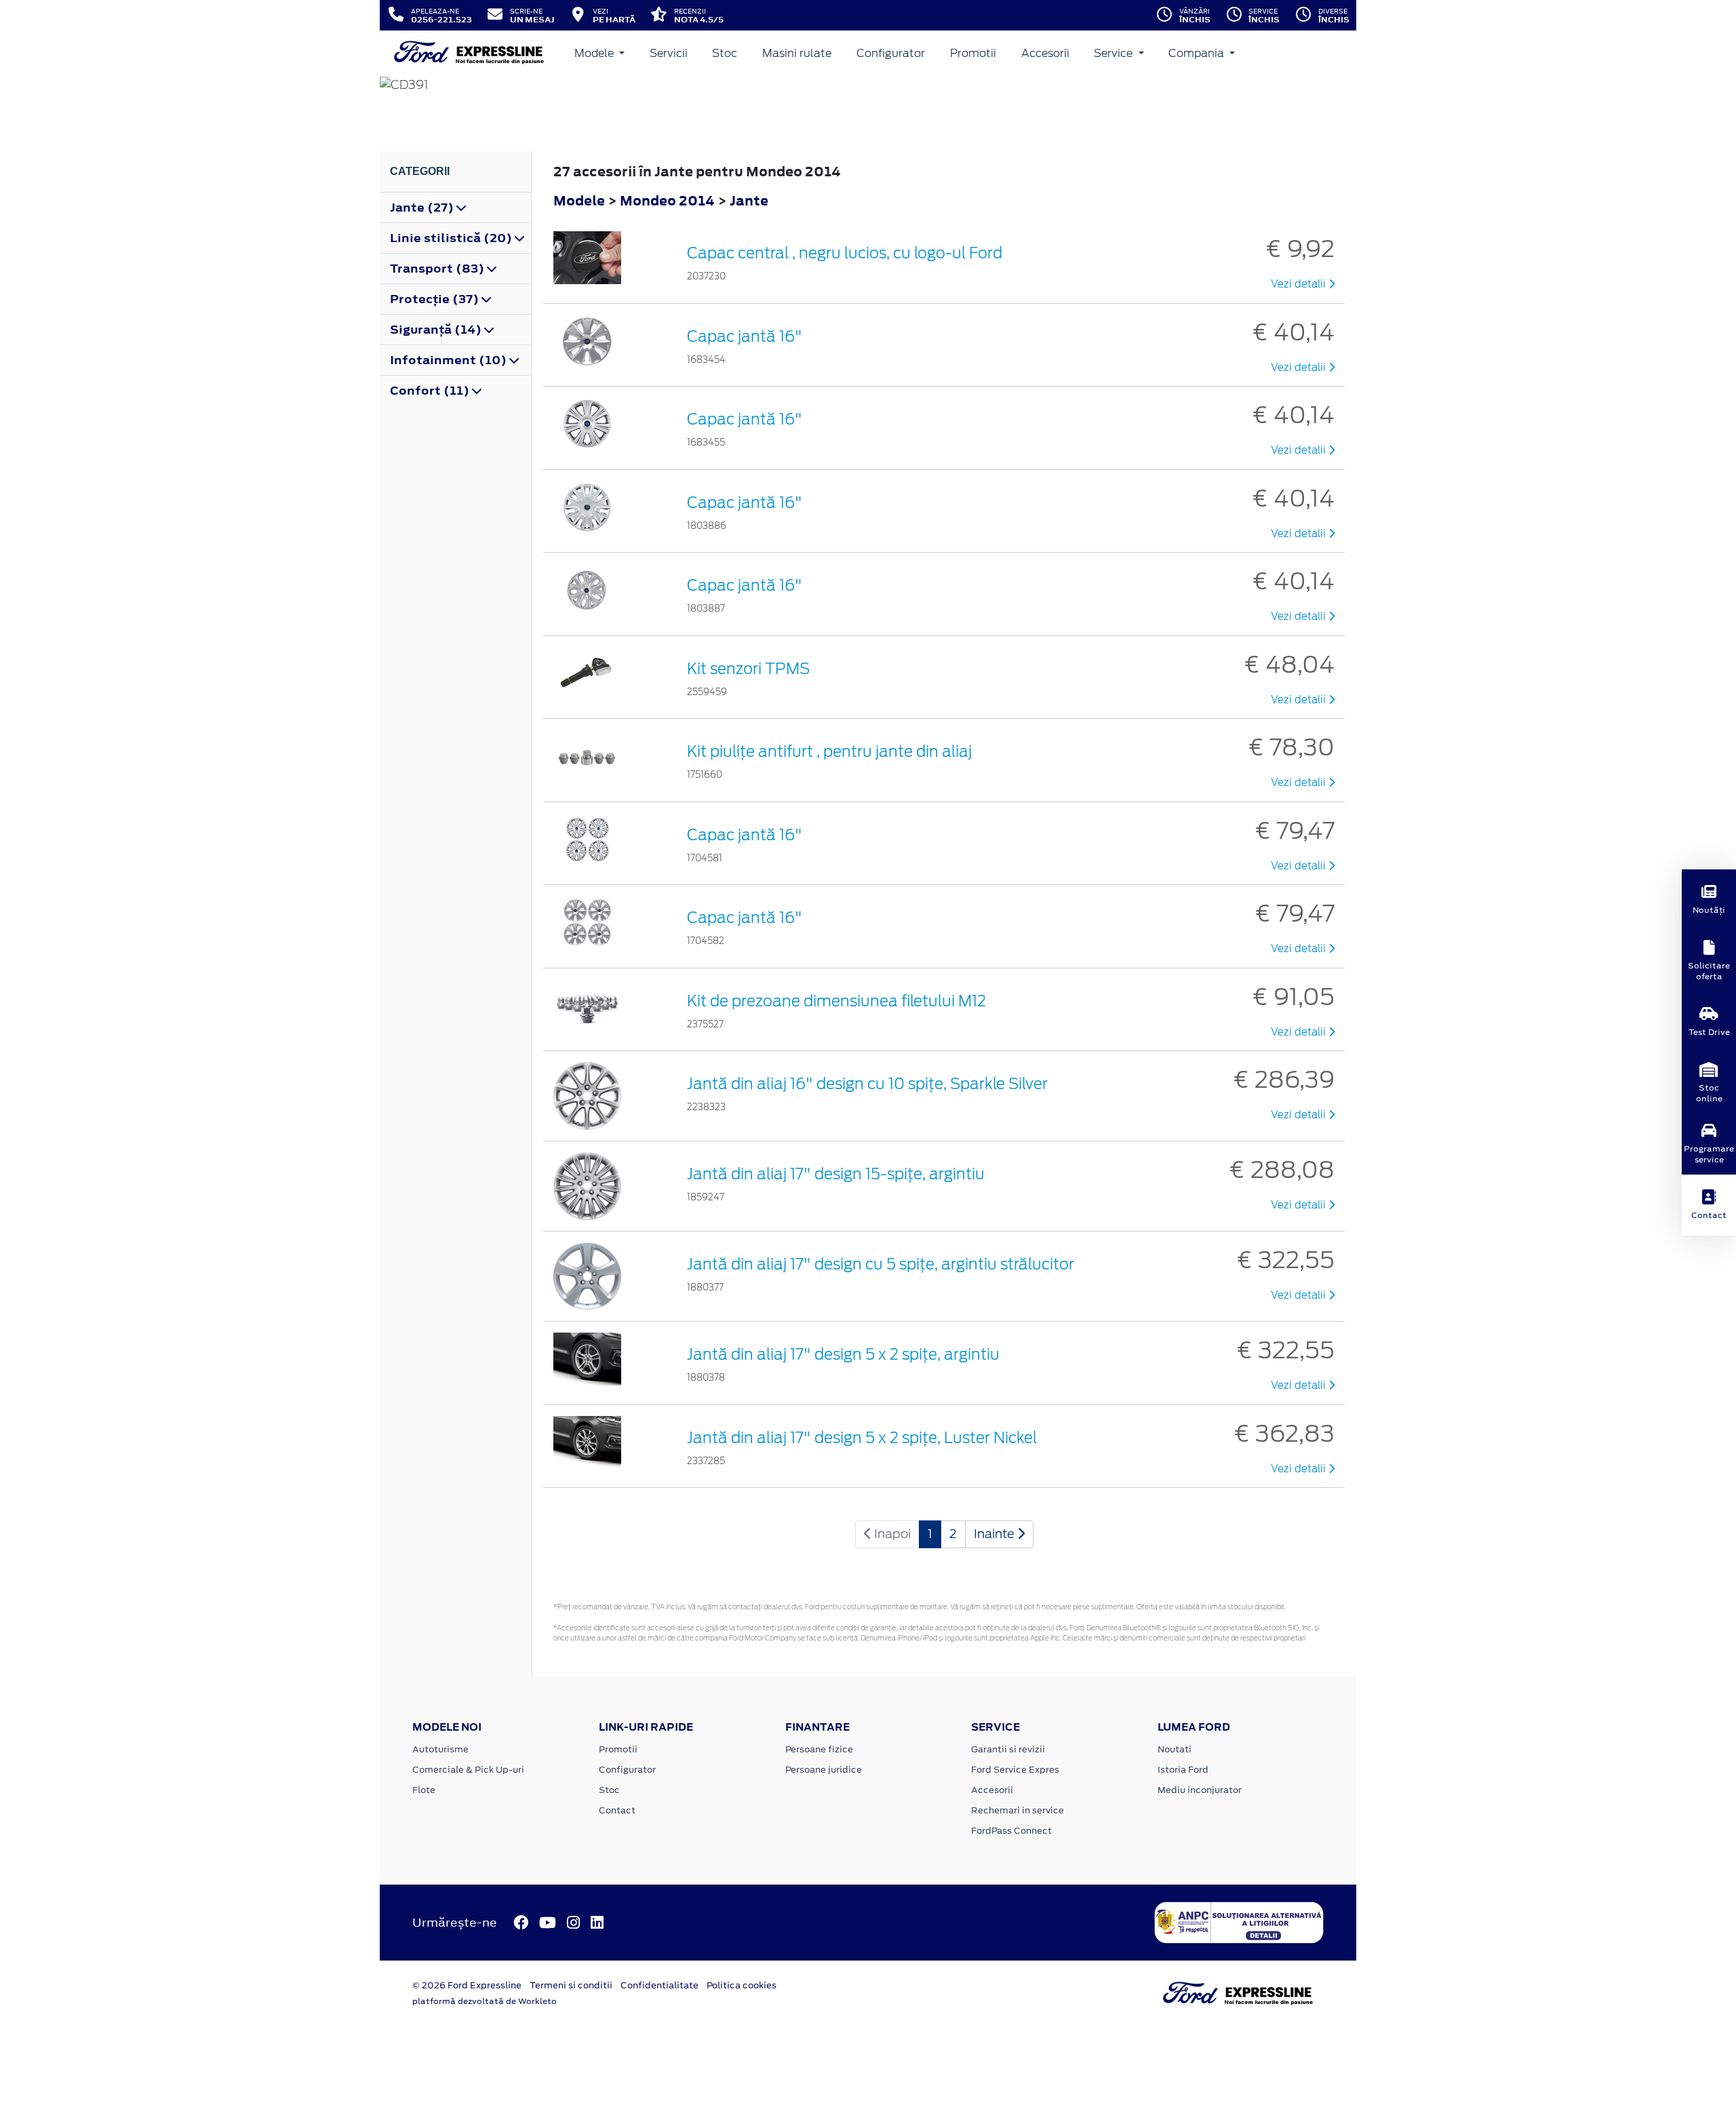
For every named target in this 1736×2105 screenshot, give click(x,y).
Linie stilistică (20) (452, 238)
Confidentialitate (659, 1985)
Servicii (669, 53)
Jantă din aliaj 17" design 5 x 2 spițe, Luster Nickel (862, 1438)
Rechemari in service (1018, 1810)
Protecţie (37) (436, 299)
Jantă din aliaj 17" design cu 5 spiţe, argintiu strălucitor (881, 1264)
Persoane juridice (824, 1770)
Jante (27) (423, 208)
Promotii (973, 53)
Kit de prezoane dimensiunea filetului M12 (836, 1001)
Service (1114, 53)
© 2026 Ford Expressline (467, 1985)
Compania (1198, 53)
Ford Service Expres (1015, 1770)
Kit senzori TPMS (748, 669)
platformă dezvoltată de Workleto (485, 2001)
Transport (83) (438, 269)
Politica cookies (742, 1985)
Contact (617, 1810)
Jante (749, 200)
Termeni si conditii (571, 1985)
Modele (595, 53)
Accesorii (1045, 53)
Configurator (891, 53)
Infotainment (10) (450, 360)
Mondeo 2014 (667, 200)
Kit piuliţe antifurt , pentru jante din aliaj (829, 751)
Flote (424, 1790)
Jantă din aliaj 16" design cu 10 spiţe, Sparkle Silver (867, 1084)
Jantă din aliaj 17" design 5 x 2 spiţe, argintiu (843, 1354)
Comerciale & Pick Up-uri (468, 1770)
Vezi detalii (1300, 284)
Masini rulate (797, 53)
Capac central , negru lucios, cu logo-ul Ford (845, 253)
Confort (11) (431, 391)
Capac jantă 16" (745, 336)
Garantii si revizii (1008, 1749)
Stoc (725, 53)
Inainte (995, 1534)
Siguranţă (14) (437, 330)
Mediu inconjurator (1200, 1790)
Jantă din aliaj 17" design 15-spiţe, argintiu (836, 1174)
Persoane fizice (819, 1749)
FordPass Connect (1011, 1831)
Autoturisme (440, 1749)
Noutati (1175, 1749)
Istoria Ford (1183, 1770)
